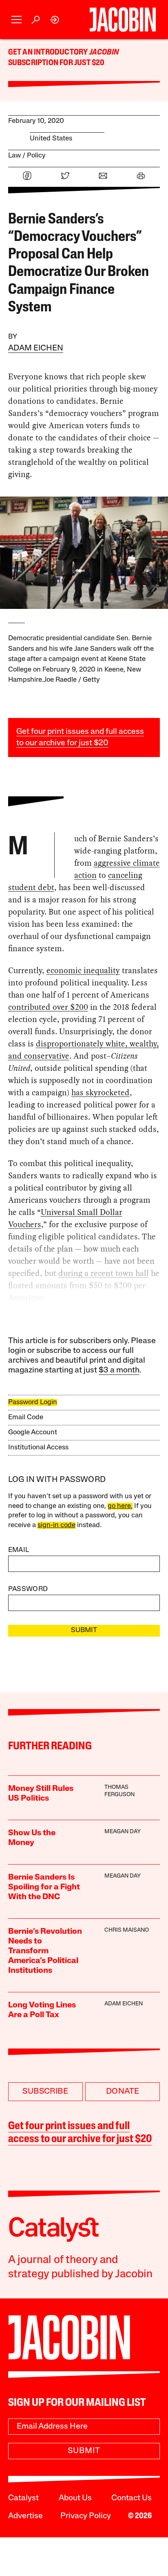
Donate (123, 2092)
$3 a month (119, 1370)
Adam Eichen (36, 348)
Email (19, 1550)
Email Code (26, 1417)
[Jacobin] (123, 20)
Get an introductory (49, 53)
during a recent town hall (104, 1273)
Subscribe (45, 2092)
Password (28, 1589)
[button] (17, 20)
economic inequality (83, 970)
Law (14, 156)
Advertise (25, 2516)
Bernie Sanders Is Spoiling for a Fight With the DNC (44, 1887)
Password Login (33, 1402)
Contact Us (132, 2498)
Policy (36, 156)
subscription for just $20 (56, 63)
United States (51, 139)
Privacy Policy (86, 2516)
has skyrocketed (101, 1092)
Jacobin (104, 53)
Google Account (33, 1432)
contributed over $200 (48, 1007)
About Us (75, 2498)
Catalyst (23, 2498)
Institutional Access (38, 1448)
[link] (55, 20)
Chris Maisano (127, 1930)
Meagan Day (123, 1832)
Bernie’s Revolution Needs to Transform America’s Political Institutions (45, 1951)
